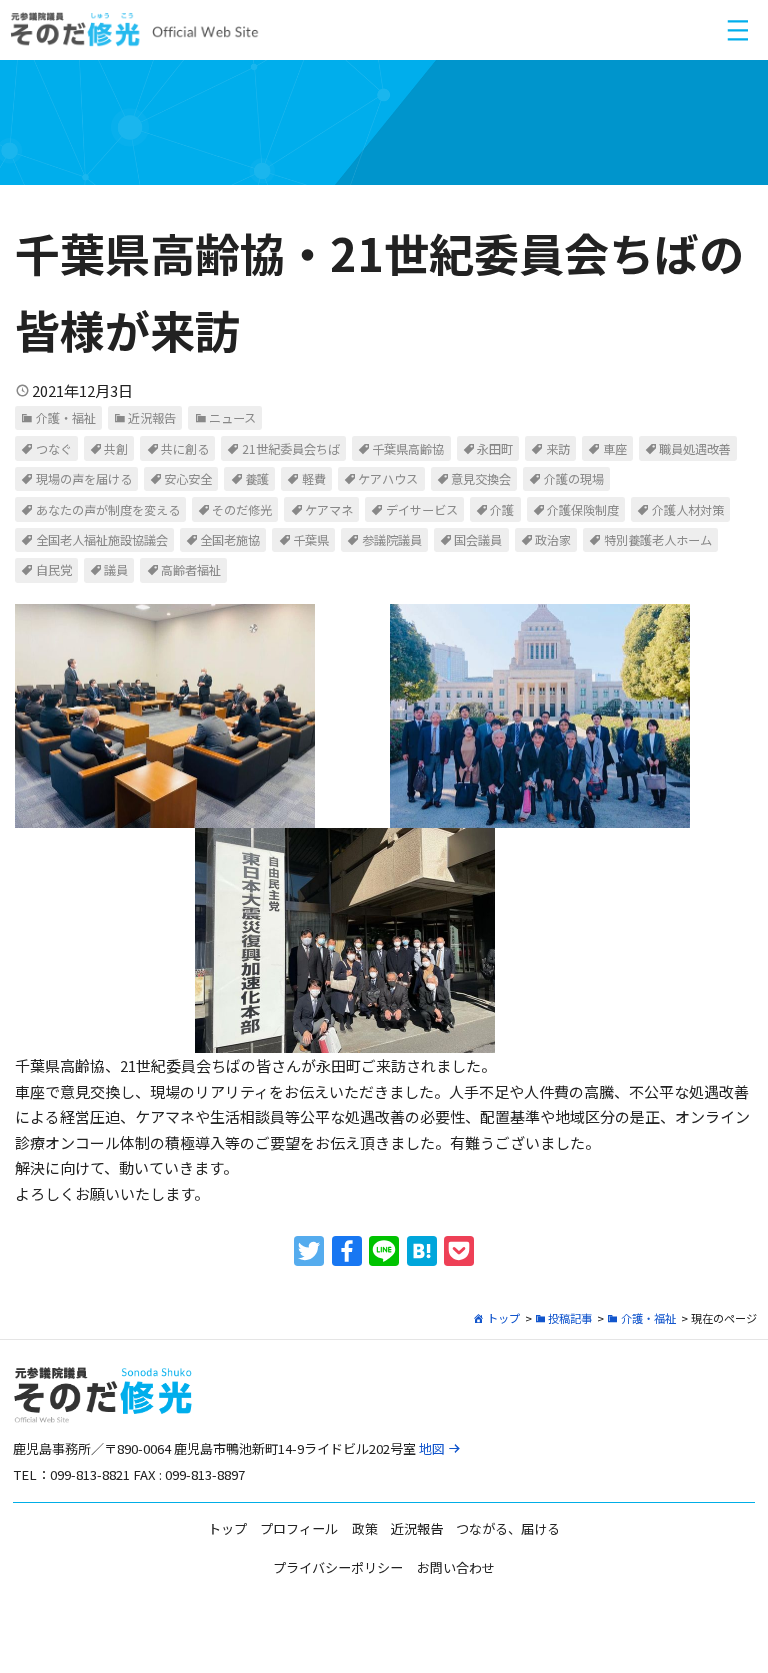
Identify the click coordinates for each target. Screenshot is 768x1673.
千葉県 (311, 540)
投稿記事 (570, 1318)
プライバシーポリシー (338, 1567)
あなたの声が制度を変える (108, 510)
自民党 (54, 570)
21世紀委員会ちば (291, 449)
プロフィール (299, 1528)
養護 (257, 479)
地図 (432, 1448)
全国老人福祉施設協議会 (102, 540)
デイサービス (422, 510)
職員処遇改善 (695, 449)
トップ (503, 1318)
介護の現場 (574, 479)
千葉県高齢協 (408, 449)
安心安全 (188, 479)
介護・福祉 (66, 418)
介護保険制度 (583, 510)
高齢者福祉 (191, 570)
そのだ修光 (242, 510)
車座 (615, 449)
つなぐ (54, 449)
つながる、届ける (508, 1528)
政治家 (553, 540)
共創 (116, 449)
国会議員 (478, 540)
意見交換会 (481, 479)
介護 (502, 510)
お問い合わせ (456, 1567)
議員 (116, 570)
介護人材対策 (688, 510)
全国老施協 (230, 540)
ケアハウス (388, 479)
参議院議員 (392, 540)
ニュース (232, 418)
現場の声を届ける (84, 479)
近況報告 (152, 418)
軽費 (314, 479)
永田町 (495, 449)
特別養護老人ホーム (658, 540)
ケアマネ (329, 510)
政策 (365, 1528)
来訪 (558, 449)
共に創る (185, 449)
